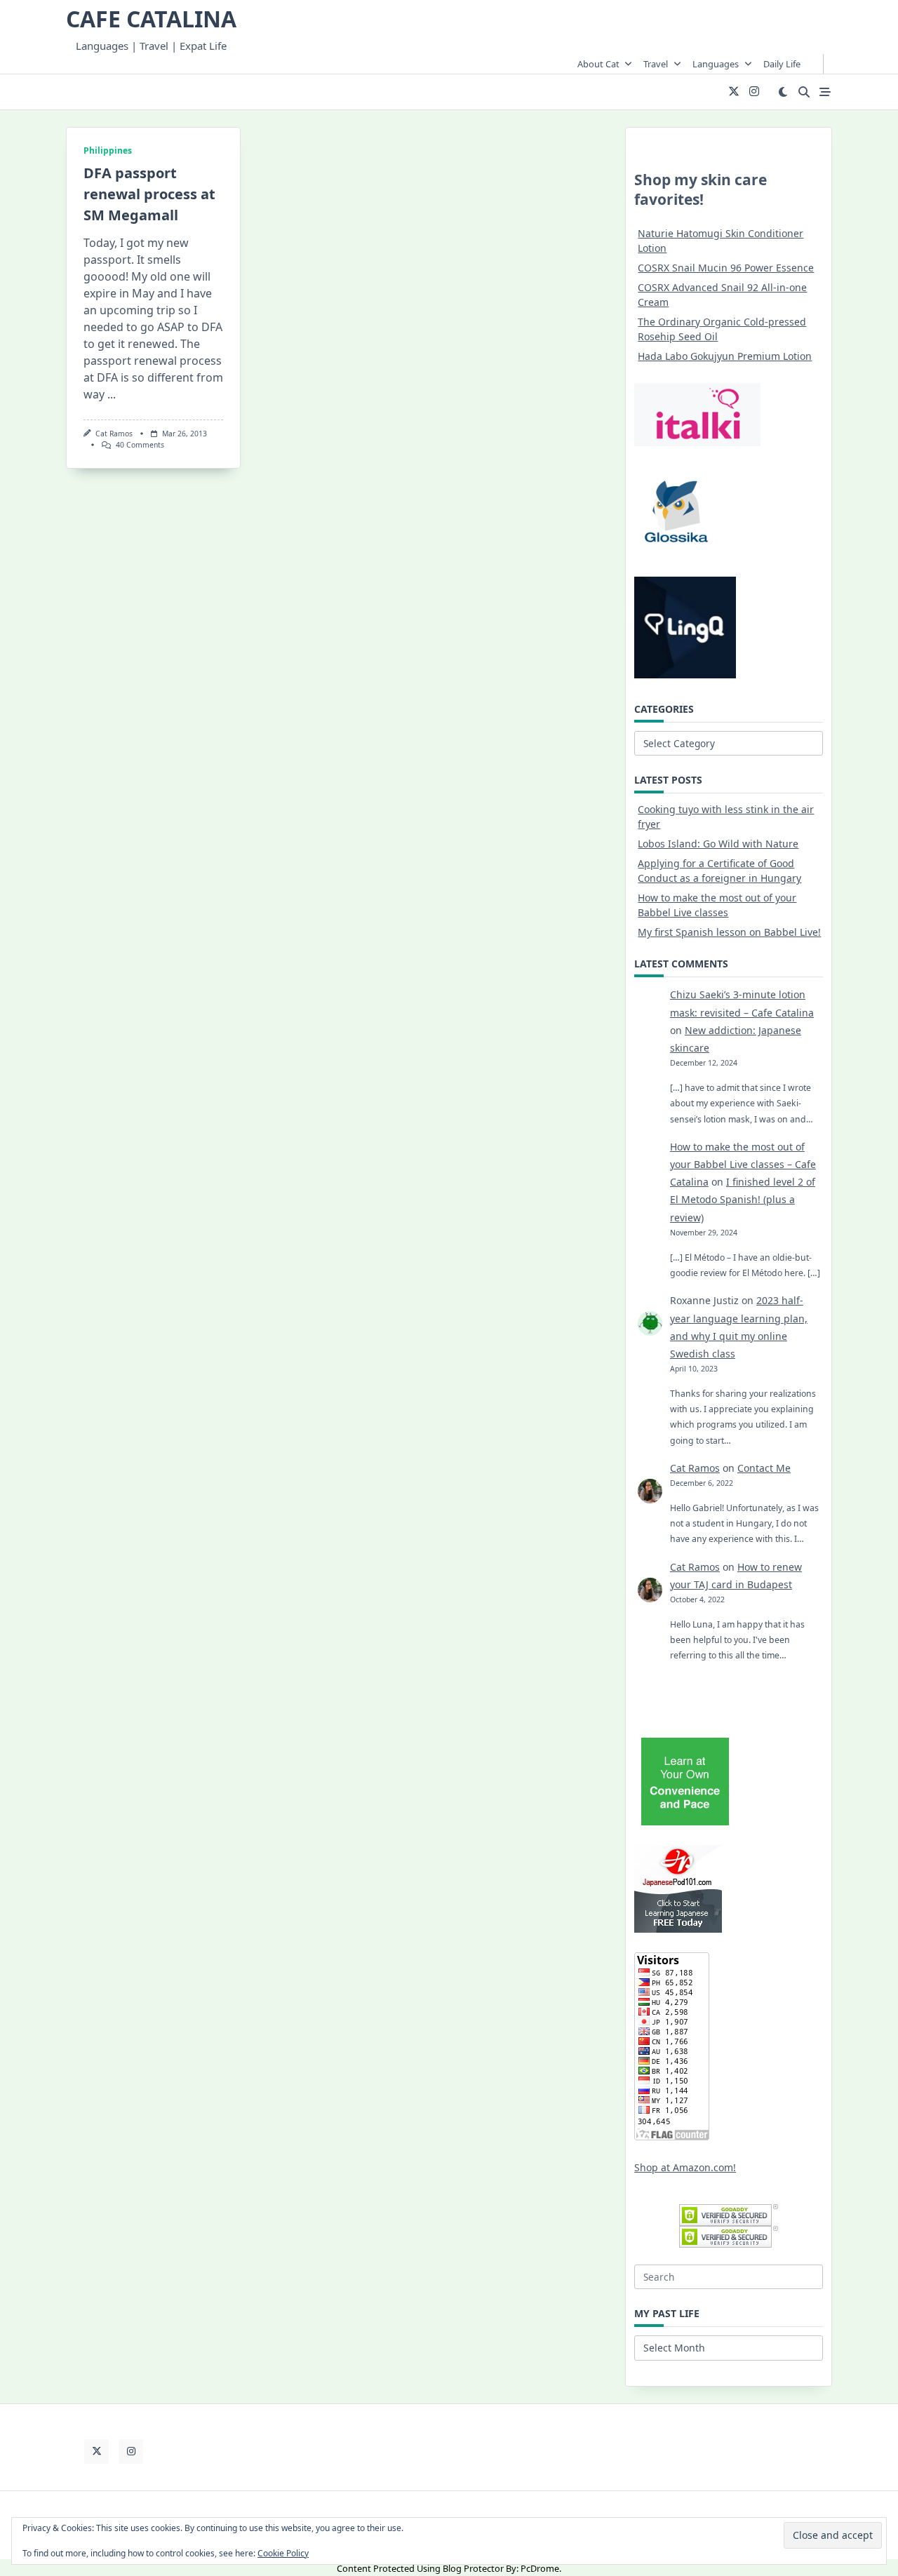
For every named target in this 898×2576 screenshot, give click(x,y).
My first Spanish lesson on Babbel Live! (729, 932)
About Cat (598, 64)
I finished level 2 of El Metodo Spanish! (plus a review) (743, 1199)
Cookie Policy (283, 2553)
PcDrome (540, 2568)
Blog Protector (473, 2568)
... (112, 394)
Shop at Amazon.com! (685, 2167)
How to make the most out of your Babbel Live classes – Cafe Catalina (743, 1164)
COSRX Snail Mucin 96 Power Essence (726, 268)
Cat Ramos (114, 434)
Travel (656, 64)
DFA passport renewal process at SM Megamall (149, 194)
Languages (716, 64)
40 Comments (140, 445)
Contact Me (764, 1468)
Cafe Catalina (151, 19)
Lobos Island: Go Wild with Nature (718, 844)
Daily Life (782, 64)
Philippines (108, 150)
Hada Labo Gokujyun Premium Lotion (725, 356)
